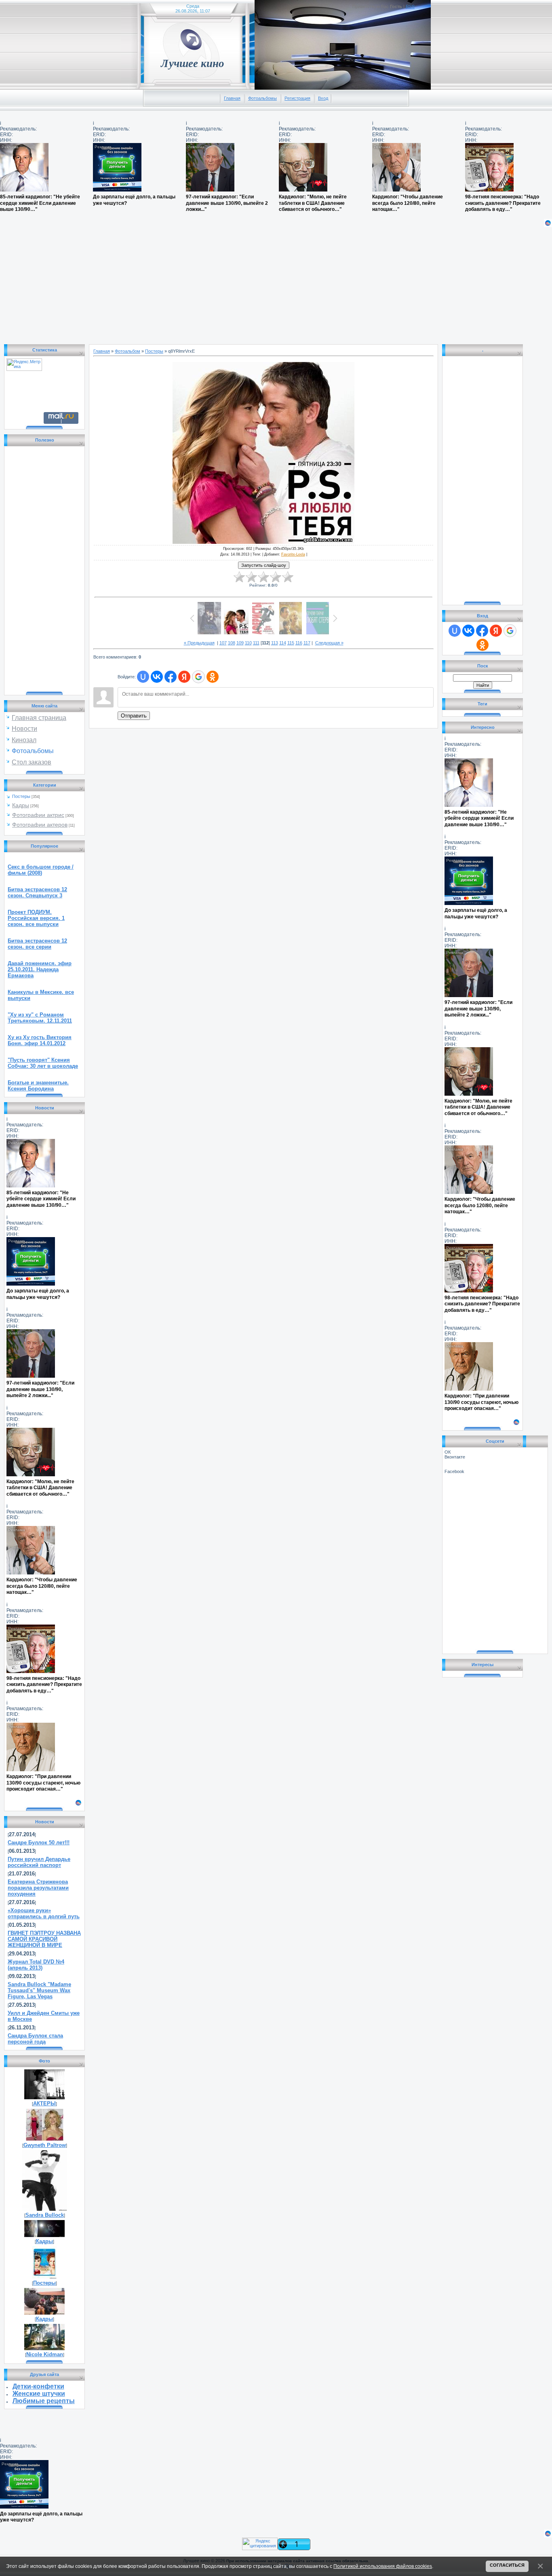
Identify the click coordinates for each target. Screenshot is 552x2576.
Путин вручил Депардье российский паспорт (39, 1862)
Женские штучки (39, 2394)
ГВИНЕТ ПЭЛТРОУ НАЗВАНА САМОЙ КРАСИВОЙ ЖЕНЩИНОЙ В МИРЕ (44, 1939)
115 (291, 643)
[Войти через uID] (143, 677)
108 (232, 643)
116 (299, 643)
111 (256, 643)
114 (283, 643)
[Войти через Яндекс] (184, 677)
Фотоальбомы (262, 98)
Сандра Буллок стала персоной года (35, 2039)
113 (275, 643)
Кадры (21, 805)
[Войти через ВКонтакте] (157, 677)
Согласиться (507, 2565)
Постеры (21, 796)
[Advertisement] (242, 284)
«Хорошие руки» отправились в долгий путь (44, 1913)
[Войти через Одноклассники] (213, 677)
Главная (232, 98)
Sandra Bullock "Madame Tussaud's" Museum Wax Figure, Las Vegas (39, 1990)
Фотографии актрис (38, 815)
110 (248, 643)
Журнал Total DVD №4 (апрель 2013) (36, 1965)
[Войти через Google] (198, 677)
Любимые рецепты (44, 2401)
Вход (323, 98)
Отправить (134, 716)
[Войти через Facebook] (171, 677)
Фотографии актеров (40, 825)
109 (240, 643)
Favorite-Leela (293, 554)
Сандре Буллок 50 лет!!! (39, 1843)
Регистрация (297, 98)
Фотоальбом (127, 351)
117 (307, 643)
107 (223, 643)
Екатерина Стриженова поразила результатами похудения (38, 1888)
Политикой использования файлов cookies (383, 2566)
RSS (410, 6)
